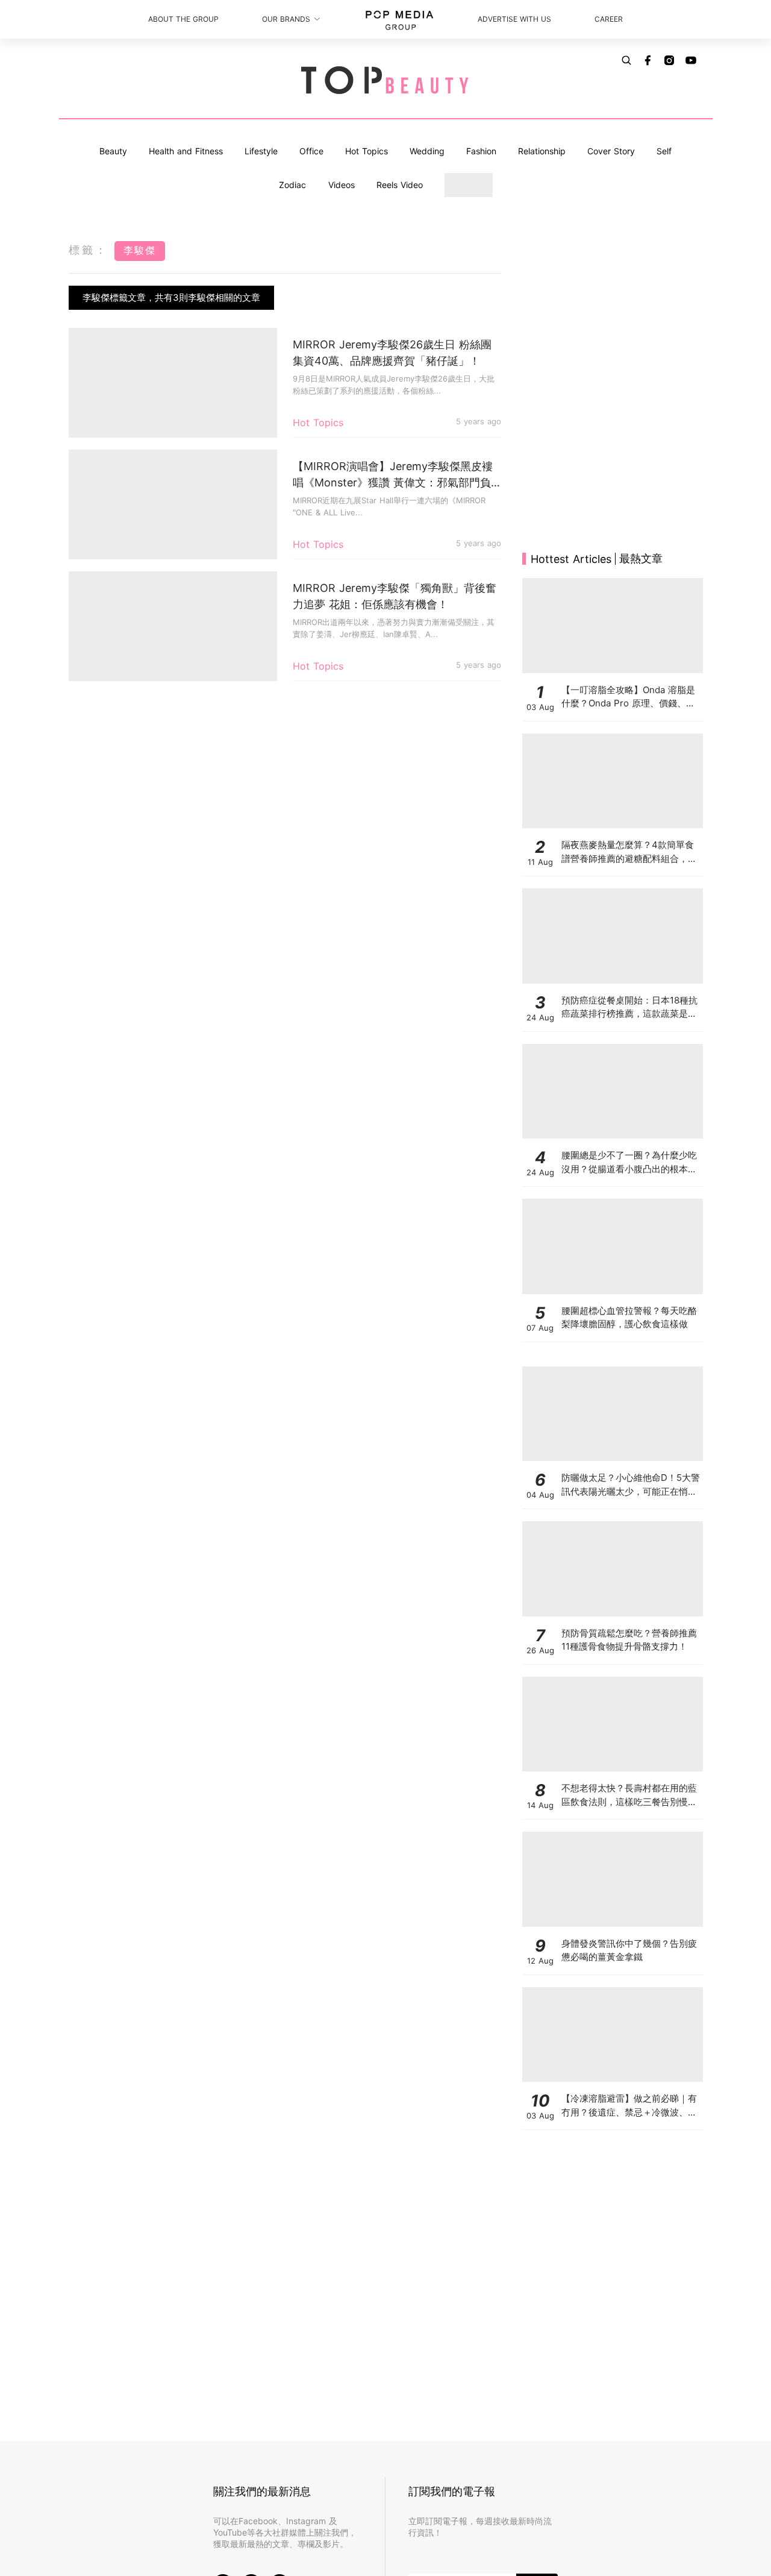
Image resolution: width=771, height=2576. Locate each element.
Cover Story (611, 151)
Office (311, 151)
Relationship (542, 151)
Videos (342, 185)
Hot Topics (367, 151)
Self (664, 151)
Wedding (427, 151)
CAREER (609, 19)
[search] (626, 60)
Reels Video (400, 185)
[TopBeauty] (385, 81)
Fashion (481, 151)
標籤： (89, 250)
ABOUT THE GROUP (183, 19)
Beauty (113, 151)
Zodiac (292, 185)
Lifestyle (261, 151)
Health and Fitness (186, 151)
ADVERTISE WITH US (514, 19)
